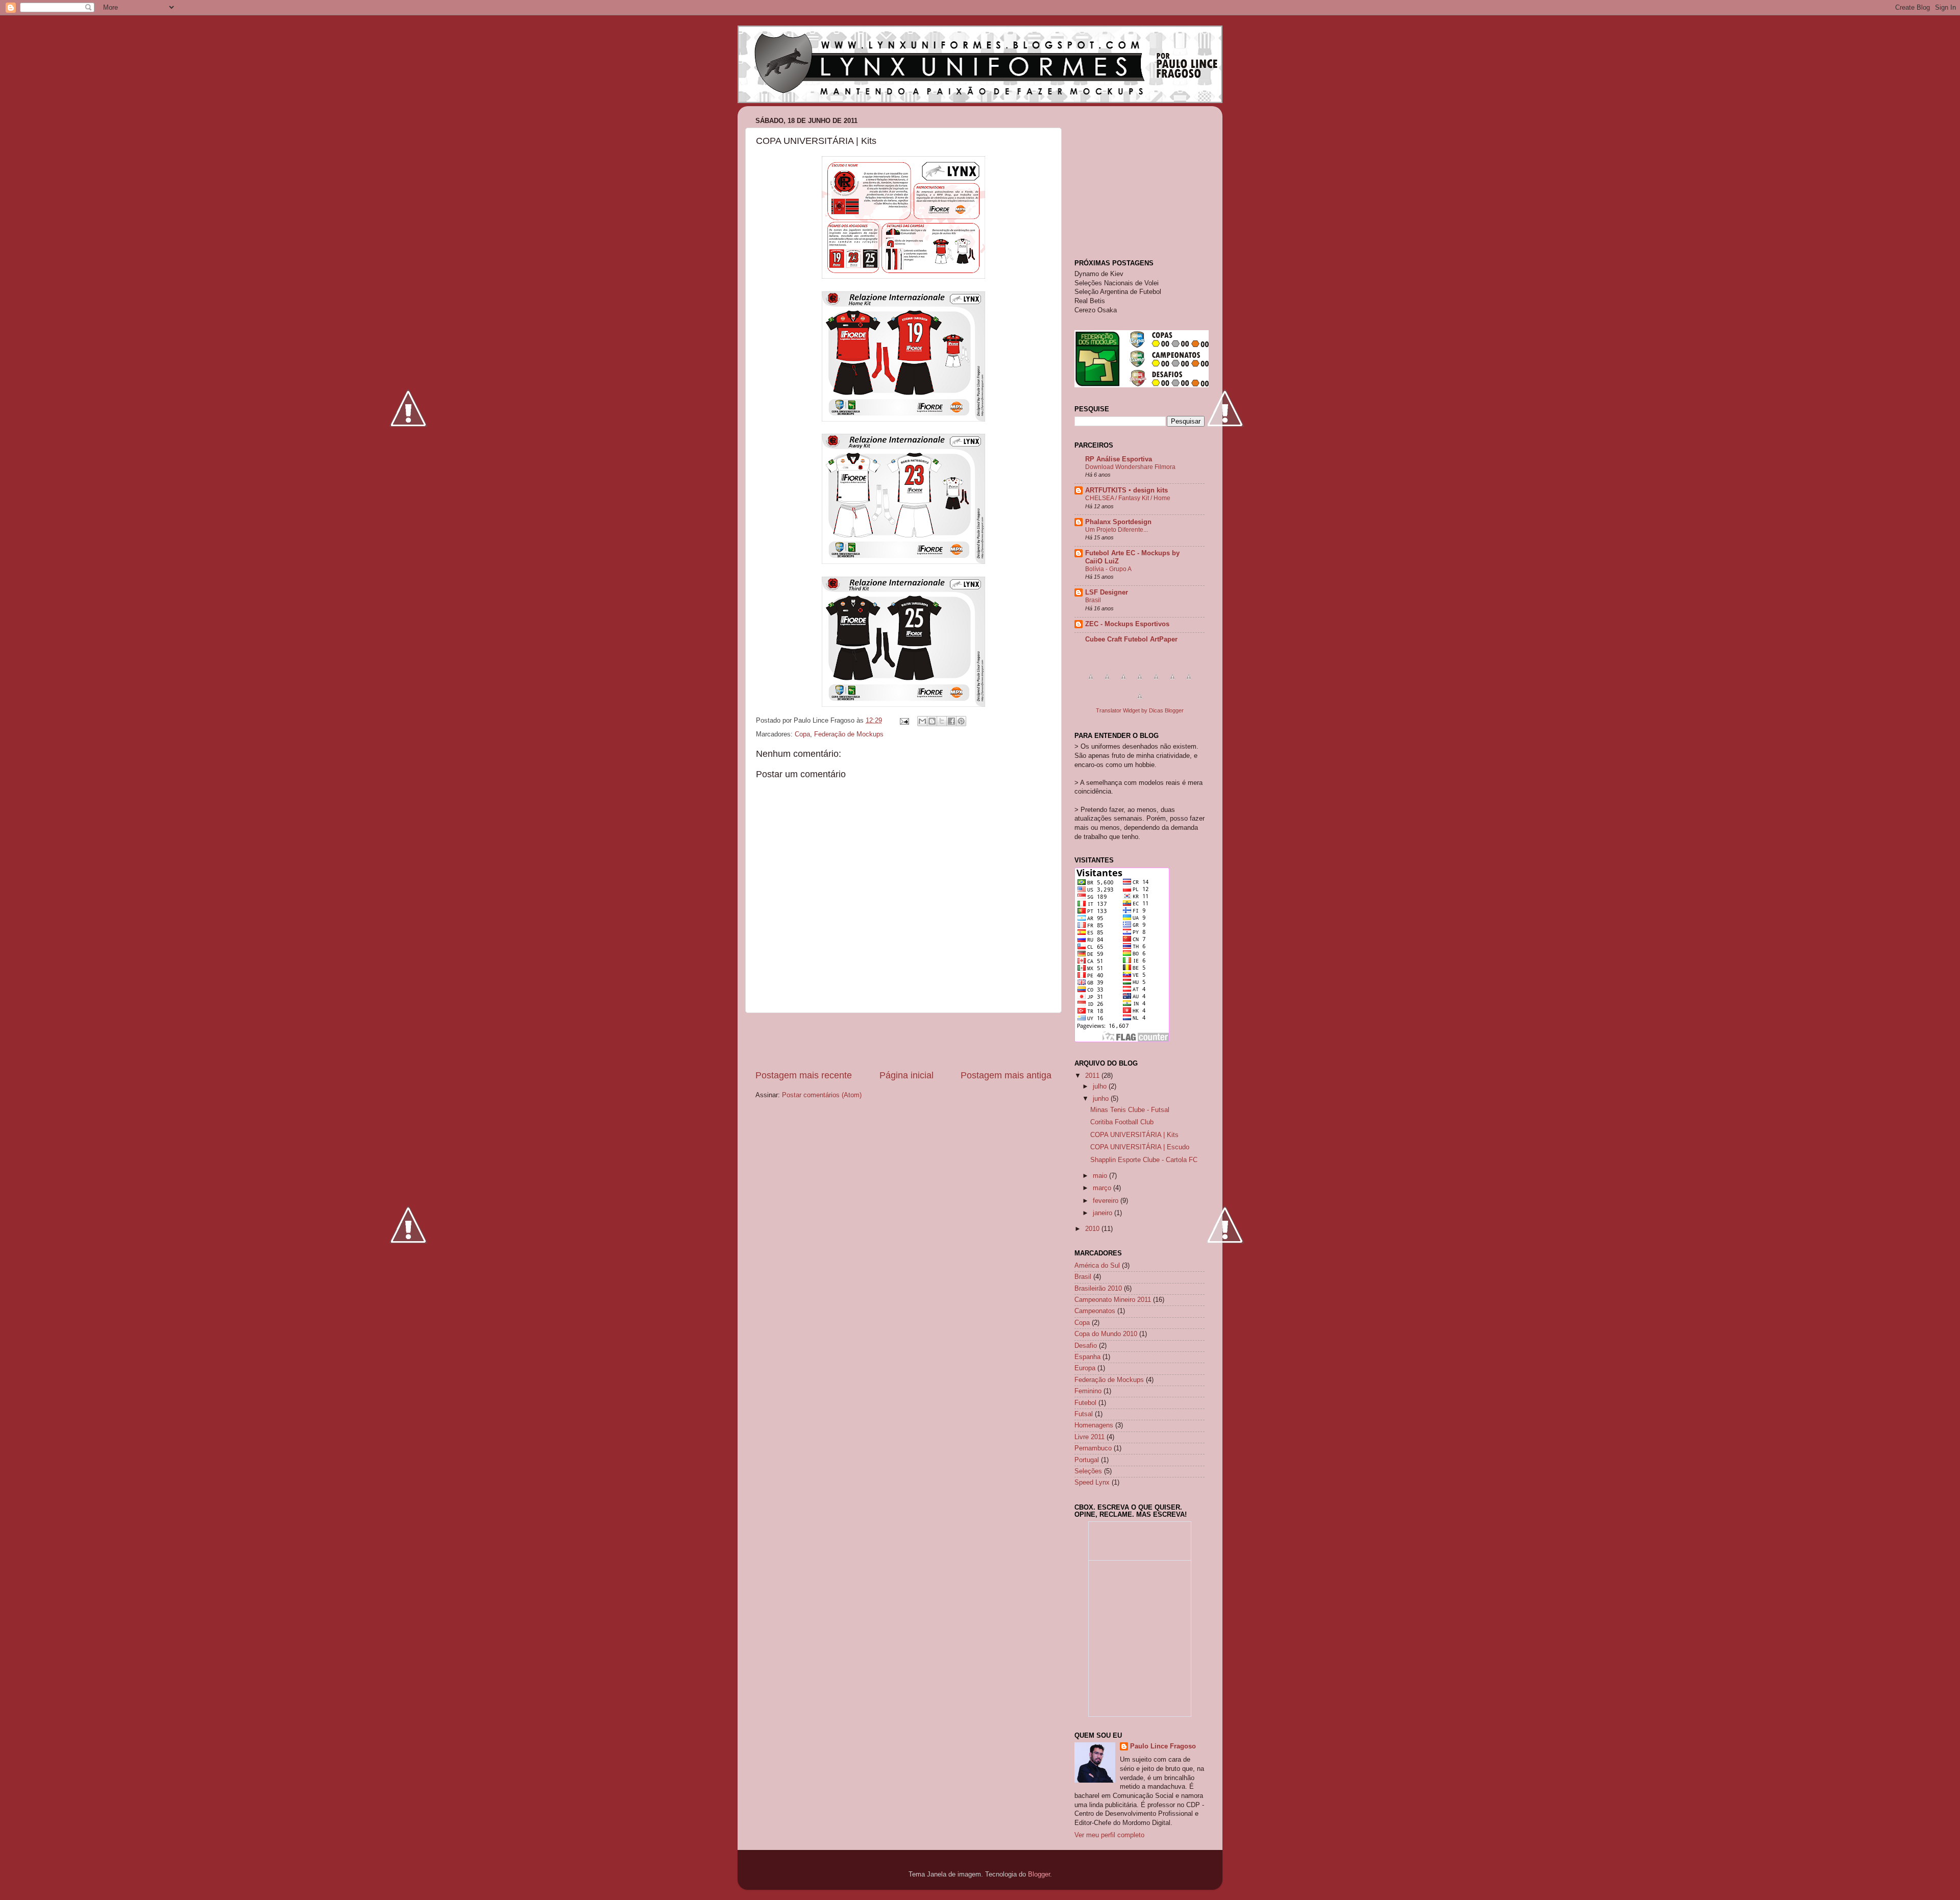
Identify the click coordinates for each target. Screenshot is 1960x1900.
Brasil (1093, 600)
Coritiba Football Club (1122, 1122)
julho (1101, 1087)
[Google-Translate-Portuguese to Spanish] (1140, 702)
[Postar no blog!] (932, 721)
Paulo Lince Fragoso (1163, 1746)
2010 (1093, 1229)
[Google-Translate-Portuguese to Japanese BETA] (1156, 682)
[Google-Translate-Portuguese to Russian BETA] (1189, 682)
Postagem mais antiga (1006, 1075)
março (1103, 1188)
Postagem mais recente (804, 1075)
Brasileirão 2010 (1098, 1289)
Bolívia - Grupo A (1108, 569)
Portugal (1087, 1460)
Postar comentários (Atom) (822, 1095)
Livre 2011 (1089, 1437)
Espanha (1087, 1357)
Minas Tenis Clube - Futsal (1130, 1110)
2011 (1093, 1076)
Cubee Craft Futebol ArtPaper (1131, 639)
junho (1102, 1099)
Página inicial (906, 1075)
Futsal (1084, 1414)
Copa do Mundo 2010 (1106, 1334)
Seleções (1088, 1471)
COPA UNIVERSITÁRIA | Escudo (1140, 1147)
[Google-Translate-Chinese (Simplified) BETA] (1091, 682)
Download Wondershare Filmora (1130, 467)
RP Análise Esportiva (1119, 459)
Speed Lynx (1092, 1483)
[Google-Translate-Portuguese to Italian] (1140, 682)
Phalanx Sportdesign (1118, 522)
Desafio (1086, 1346)
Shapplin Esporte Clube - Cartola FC (1144, 1160)
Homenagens (1094, 1425)
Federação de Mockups (849, 734)
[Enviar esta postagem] (904, 721)
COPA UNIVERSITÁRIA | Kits (1134, 1135)
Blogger (1039, 1874)
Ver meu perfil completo (1109, 1835)
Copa (802, 734)
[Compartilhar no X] (942, 721)
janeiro (1104, 1213)
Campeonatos (1095, 1311)
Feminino (1088, 1391)
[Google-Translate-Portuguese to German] (1123, 682)
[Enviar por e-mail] (922, 721)
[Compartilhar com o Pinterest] (961, 721)
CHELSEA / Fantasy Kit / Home (1128, 498)
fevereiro (1107, 1201)
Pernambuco (1093, 1448)
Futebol (1085, 1403)
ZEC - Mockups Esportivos (1127, 624)
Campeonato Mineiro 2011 (1113, 1300)
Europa (1085, 1368)
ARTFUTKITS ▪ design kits (1126, 490)
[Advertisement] (903, 1041)
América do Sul (1097, 1266)
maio (1101, 1176)
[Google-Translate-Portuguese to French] (1107, 682)
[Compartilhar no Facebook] (951, 721)
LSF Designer (1107, 593)
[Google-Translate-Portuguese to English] (1172, 682)
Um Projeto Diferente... (1117, 530)
